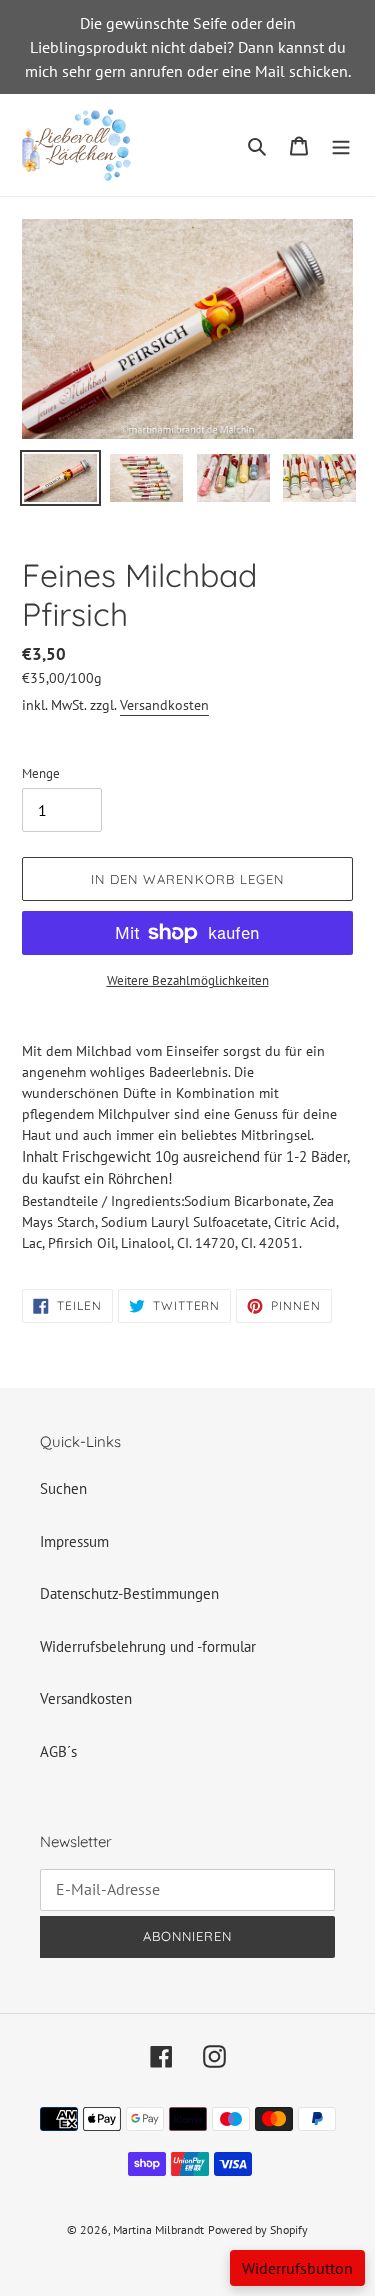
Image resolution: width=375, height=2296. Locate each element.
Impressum (74, 1541)
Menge (41, 773)
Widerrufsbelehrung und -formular (148, 1646)
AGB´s (58, 1751)
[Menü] (341, 145)
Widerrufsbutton (297, 2268)
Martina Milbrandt (158, 2229)
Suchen (63, 1488)
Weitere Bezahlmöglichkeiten (188, 980)
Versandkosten (164, 705)
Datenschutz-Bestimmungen (129, 1593)
